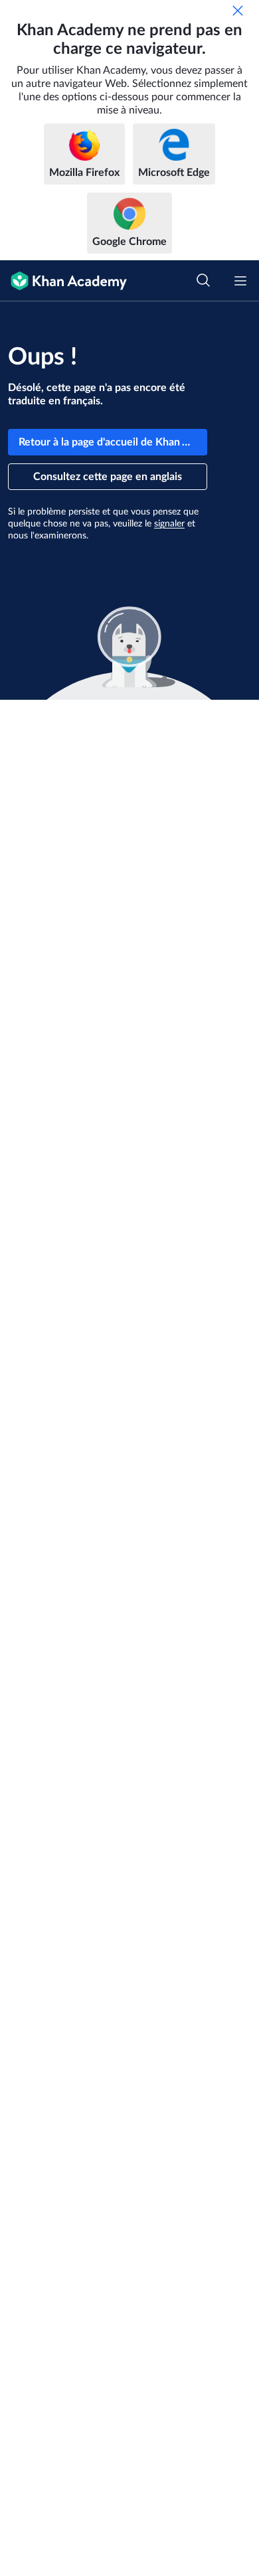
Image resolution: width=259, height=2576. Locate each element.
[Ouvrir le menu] (240, 281)
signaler (169, 524)
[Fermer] (238, 11)
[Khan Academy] (63, 281)
